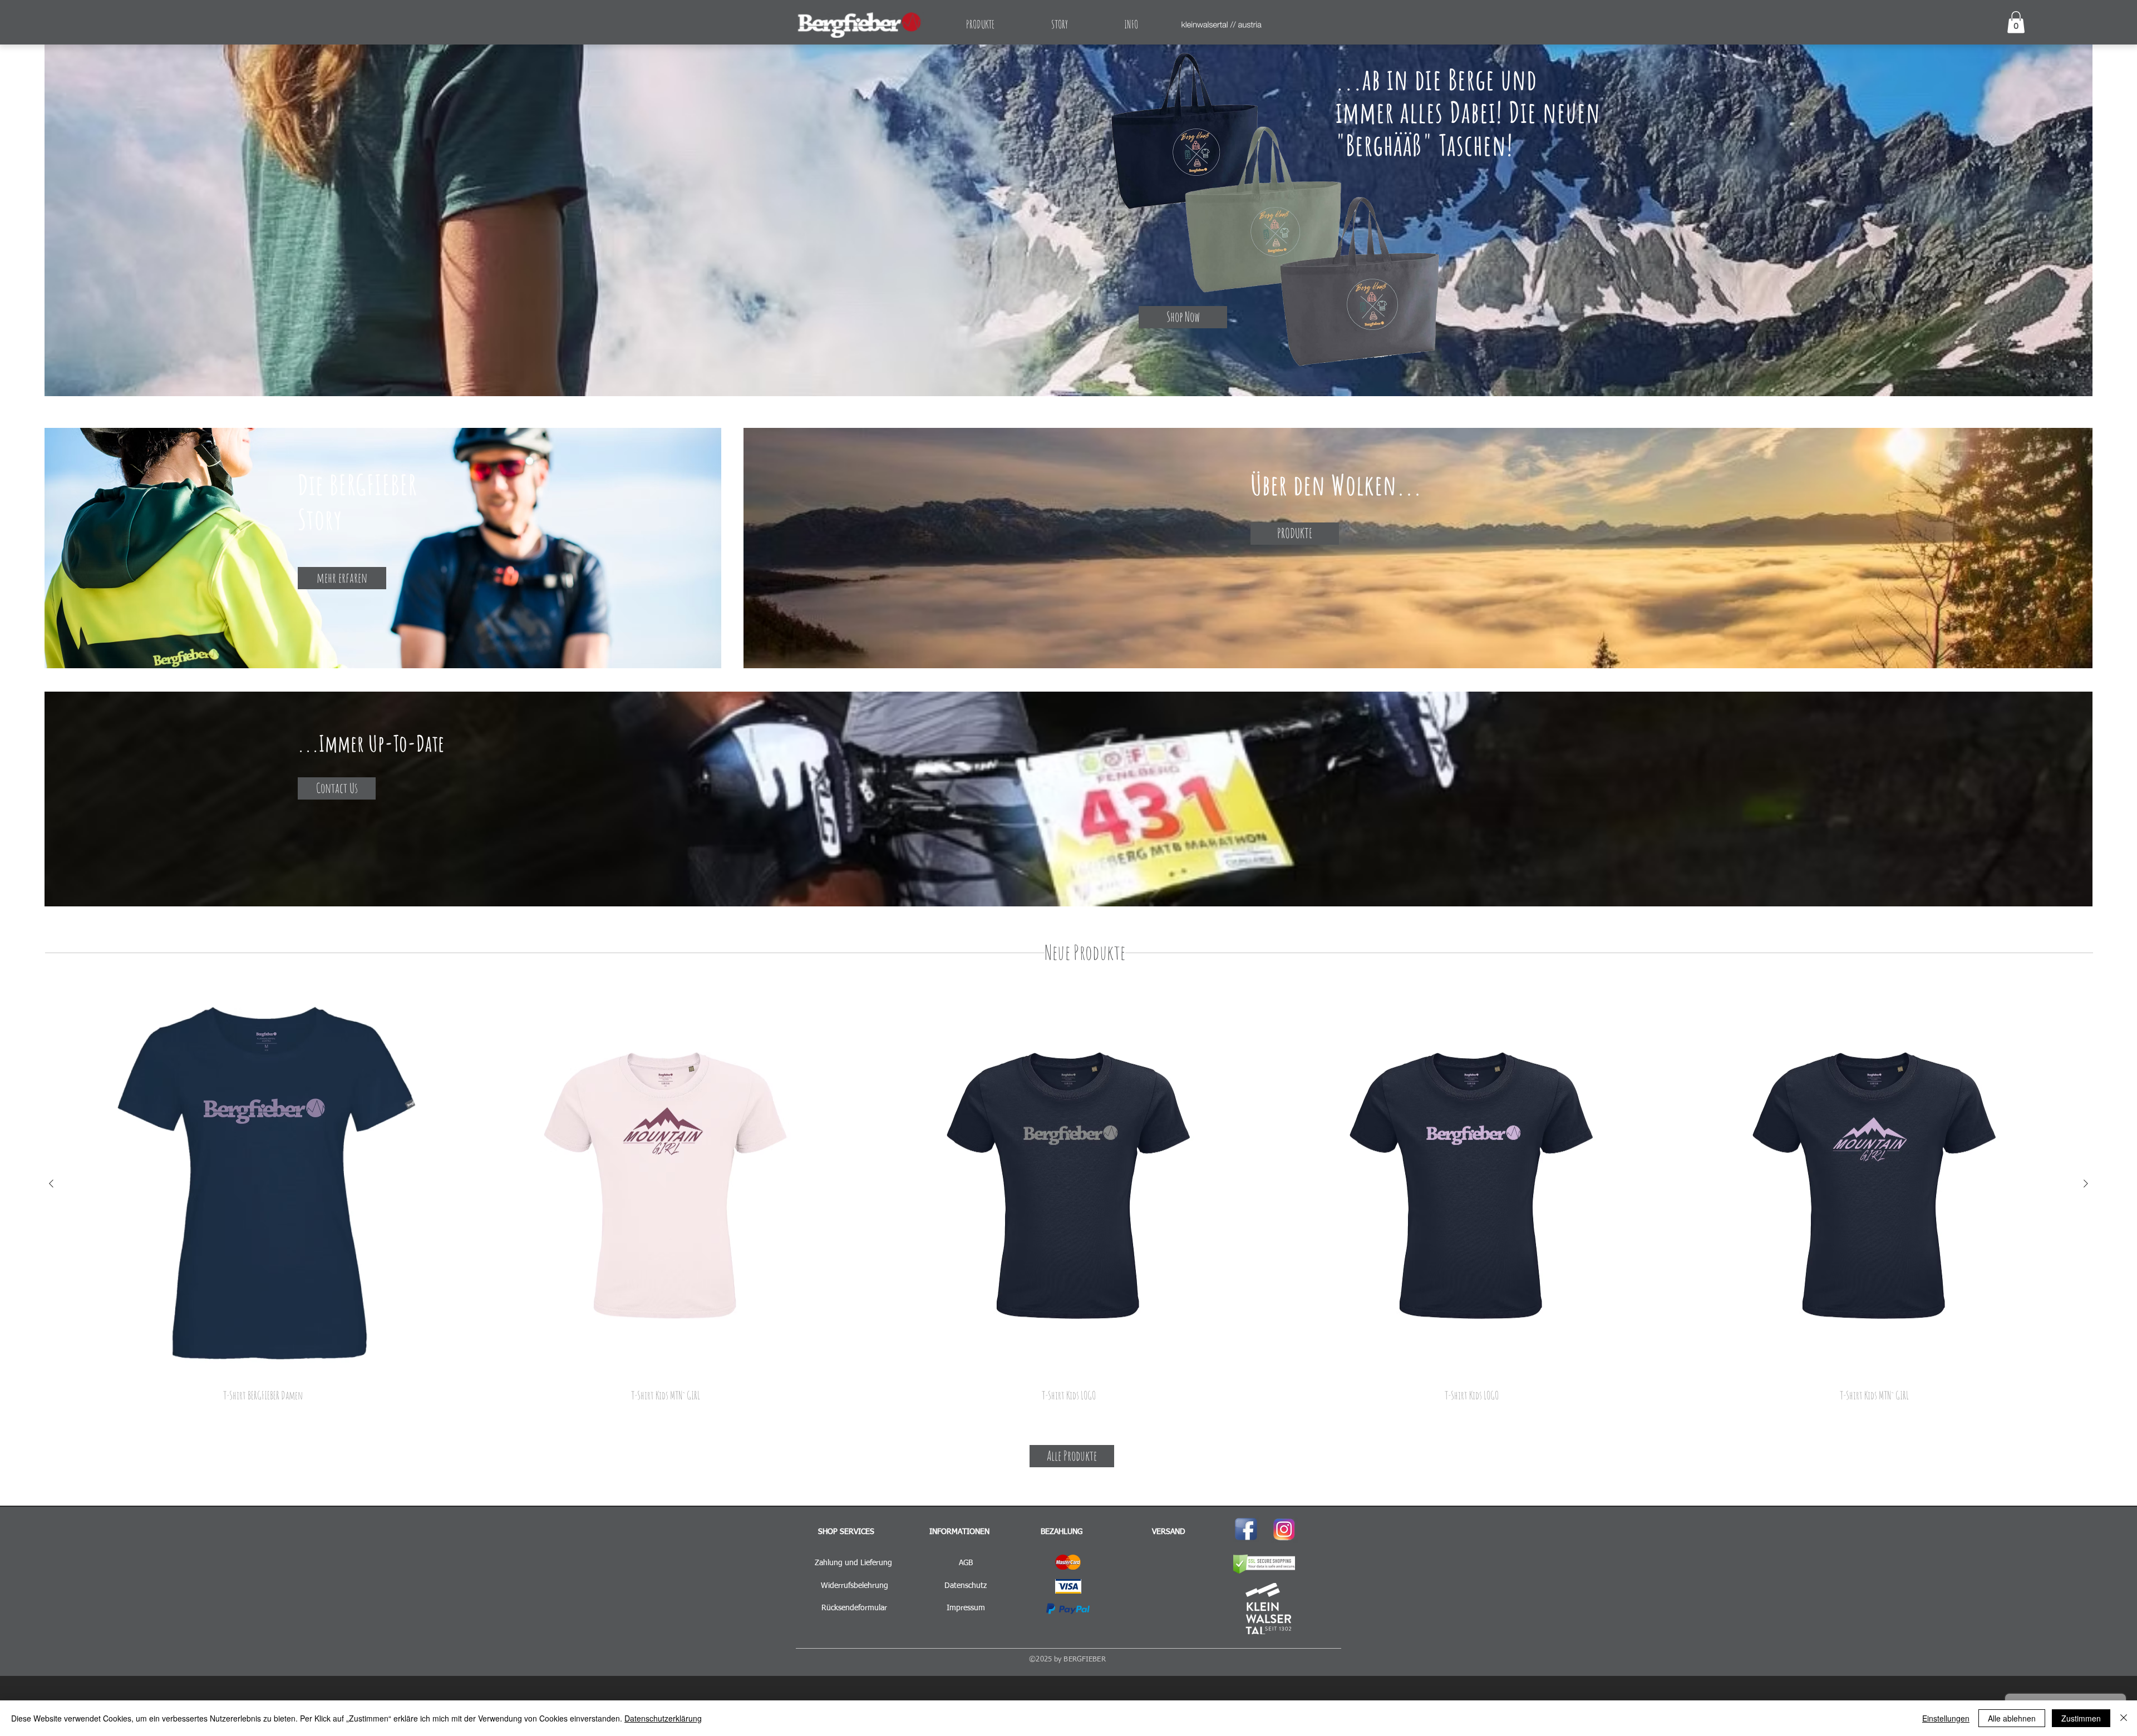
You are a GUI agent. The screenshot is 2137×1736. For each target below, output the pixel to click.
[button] (2016, 22)
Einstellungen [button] (1946, 1718)
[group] (1068, 1195)
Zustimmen (2081, 1718)
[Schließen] (2124, 1718)
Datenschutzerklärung (663, 1718)
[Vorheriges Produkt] (51, 1183)
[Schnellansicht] (263, 1184)
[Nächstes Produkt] (2086, 1183)
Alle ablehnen (2012, 1718)
